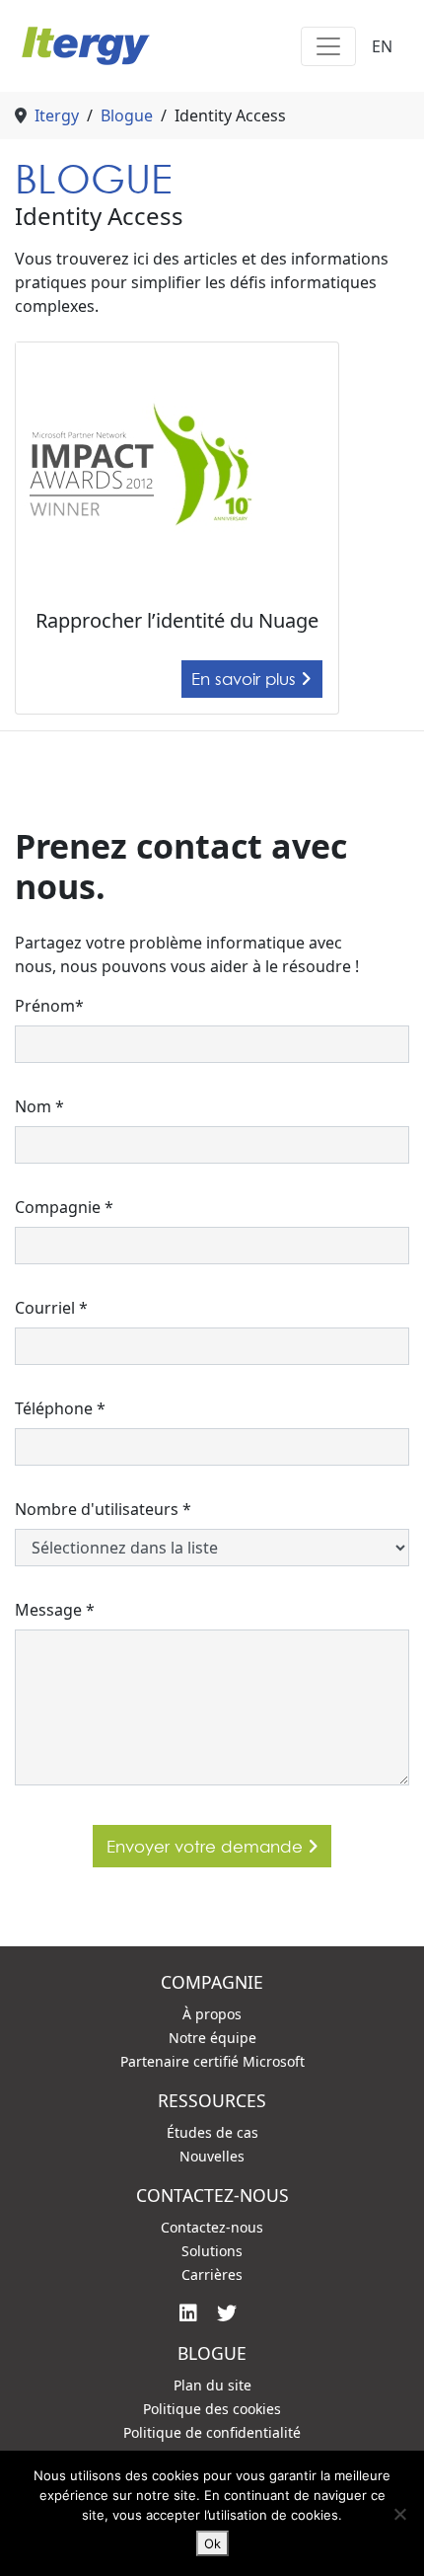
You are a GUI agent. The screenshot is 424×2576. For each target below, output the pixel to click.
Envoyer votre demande (207, 1846)
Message (55, 1610)
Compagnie (64, 1207)
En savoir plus (246, 679)
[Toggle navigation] (328, 46)
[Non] (399, 2514)
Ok (212, 2543)
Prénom (49, 1006)
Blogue (127, 115)
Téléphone (60, 1408)
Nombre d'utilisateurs (103, 1509)
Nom (39, 1106)
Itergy (57, 115)
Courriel (51, 1308)
